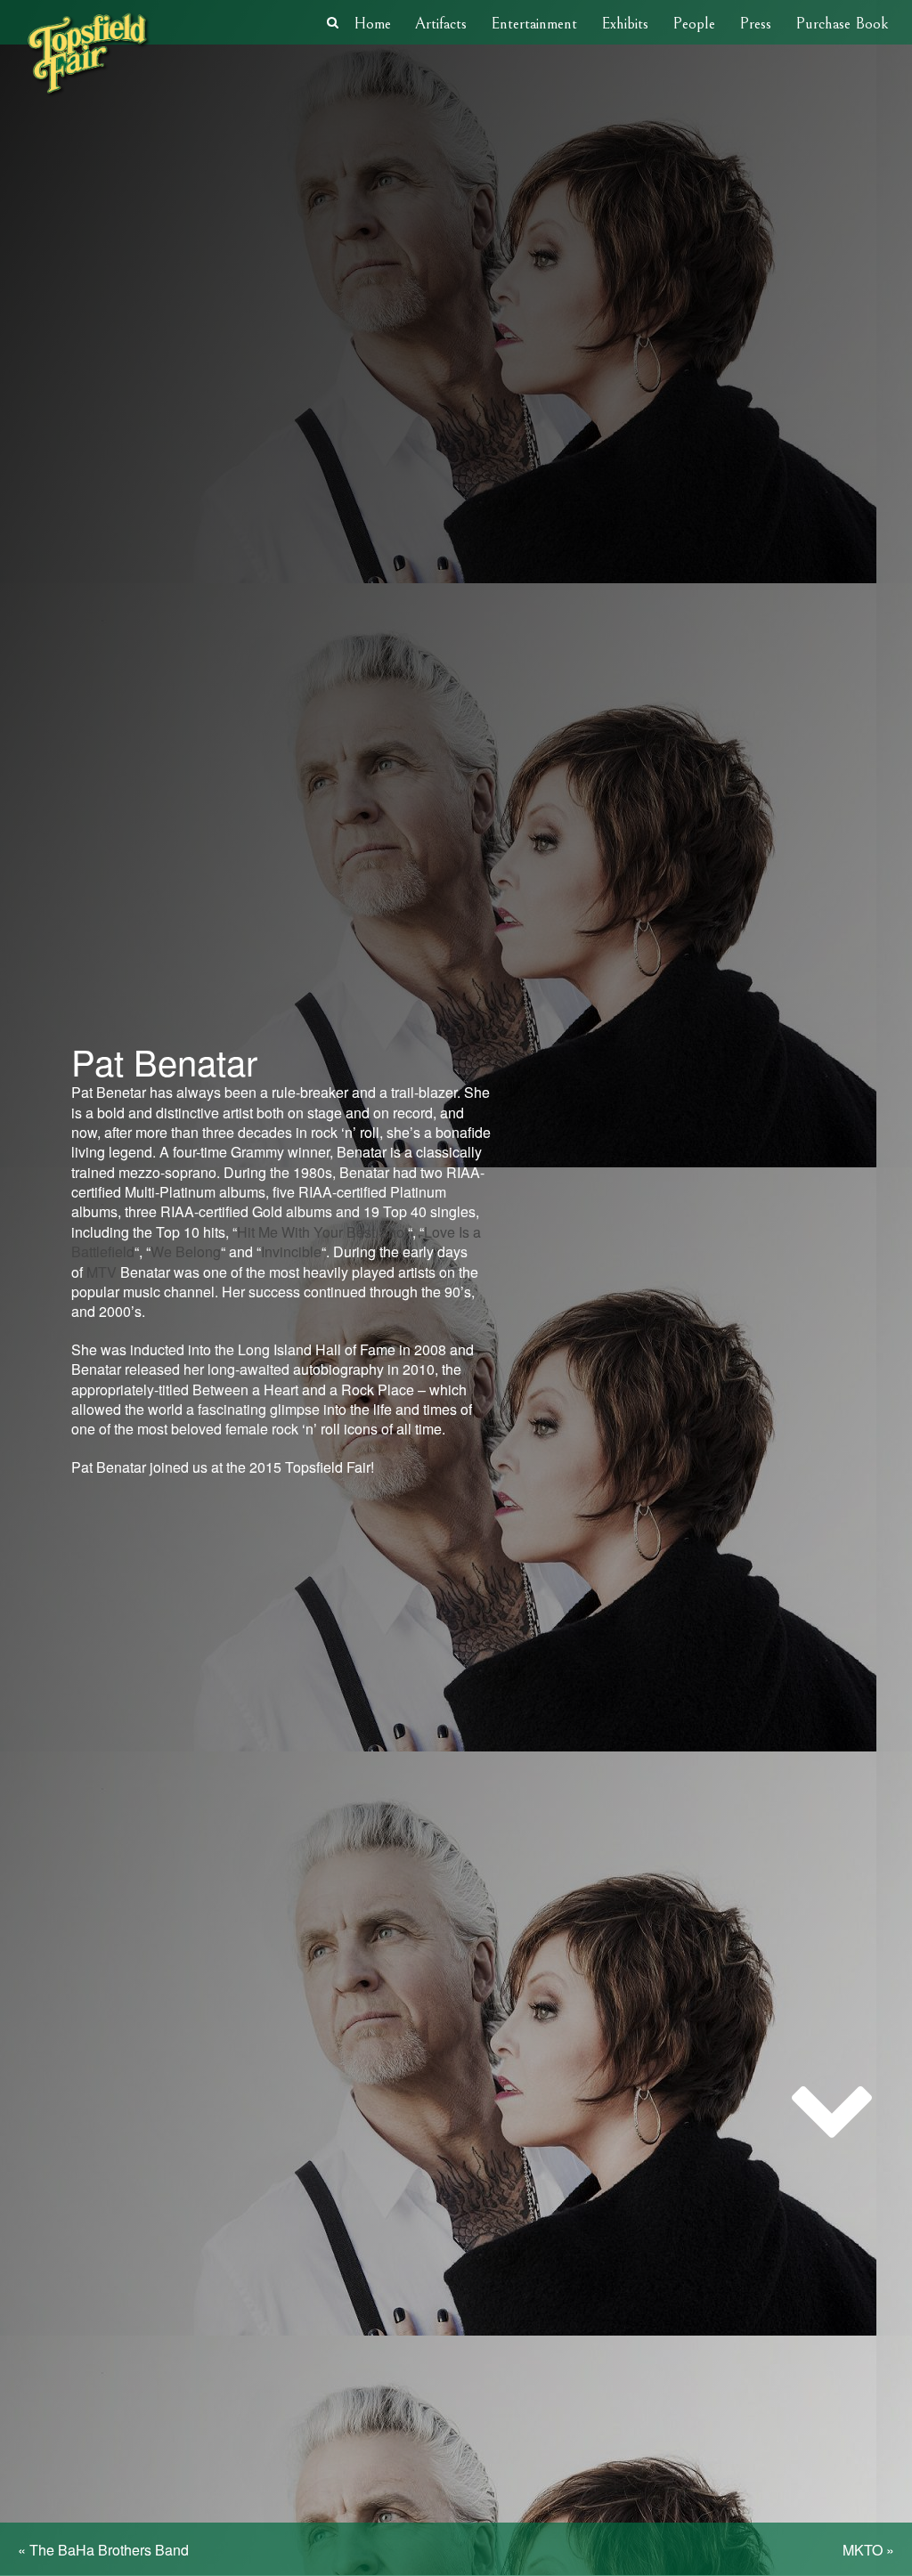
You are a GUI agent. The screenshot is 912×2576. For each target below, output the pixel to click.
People (694, 24)
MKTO (863, 2550)
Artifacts (441, 24)
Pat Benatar (164, 1061)
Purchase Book (842, 24)
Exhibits (625, 24)
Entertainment (534, 24)
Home (372, 24)
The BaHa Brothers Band (109, 2550)
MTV (102, 1272)
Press (755, 24)
